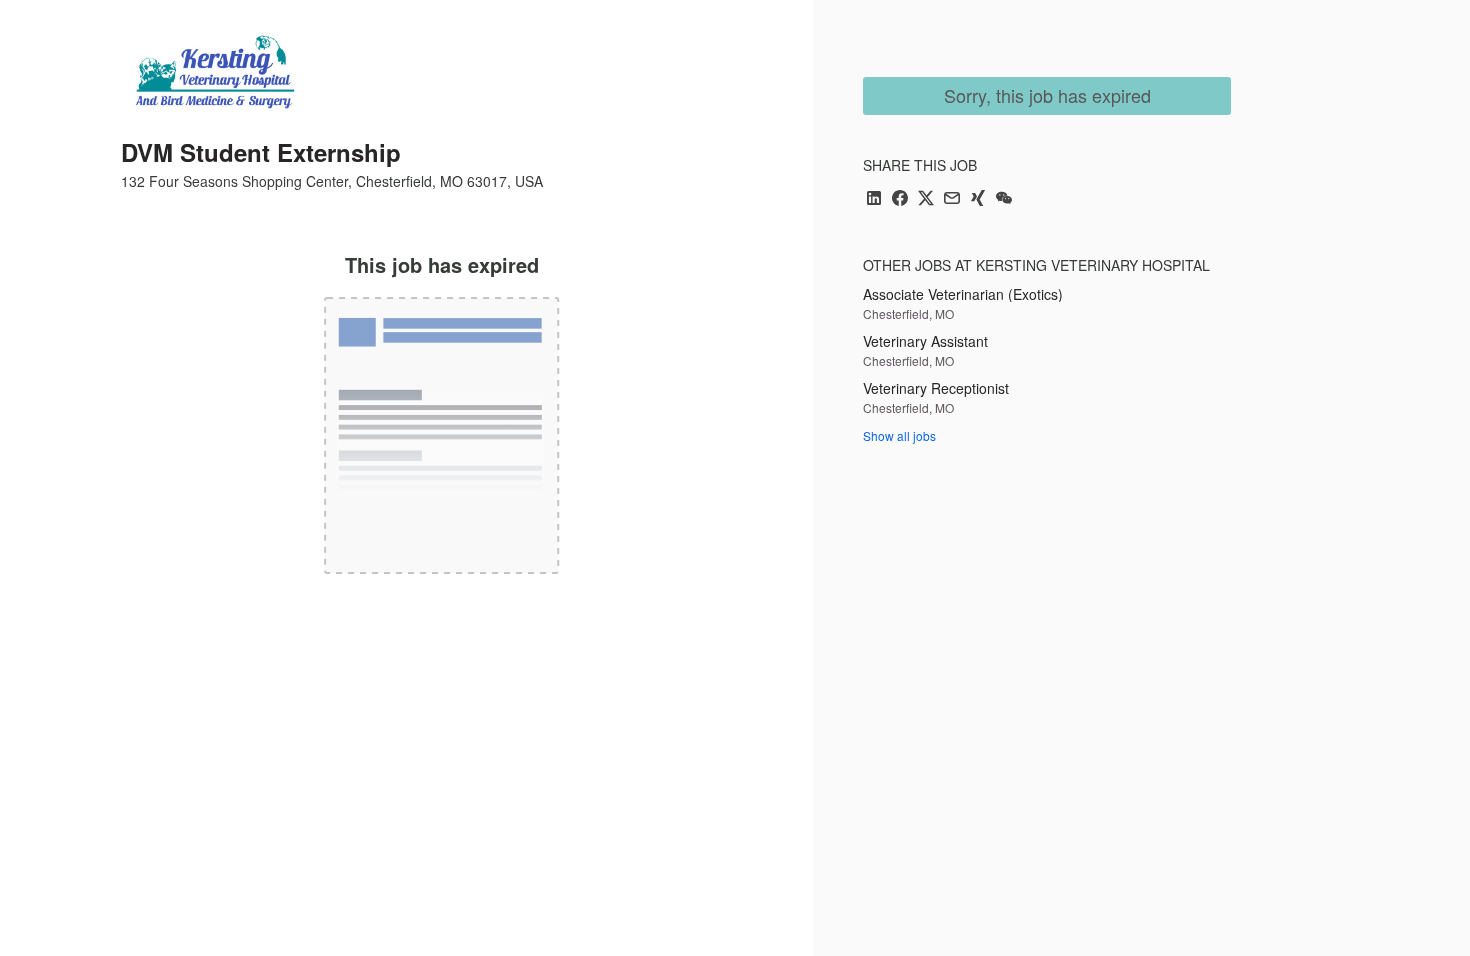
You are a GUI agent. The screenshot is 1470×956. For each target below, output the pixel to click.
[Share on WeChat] (1004, 199)
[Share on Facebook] (900, 199)
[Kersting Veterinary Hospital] (215, 72)
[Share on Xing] (978, 199)
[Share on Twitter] (926, 199)
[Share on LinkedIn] (874, 199)
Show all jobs (899, 435)
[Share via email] (952, 199)
